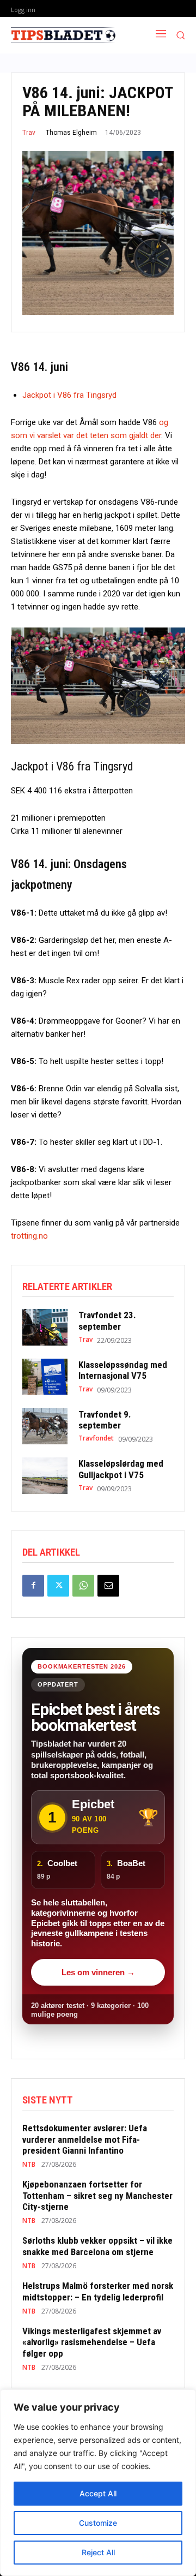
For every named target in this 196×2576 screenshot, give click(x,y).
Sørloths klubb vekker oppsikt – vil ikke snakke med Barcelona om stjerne (97, 2246)
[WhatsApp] (83, 1586)
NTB (29, 2165)
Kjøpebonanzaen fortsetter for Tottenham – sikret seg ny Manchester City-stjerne (97, 2195)
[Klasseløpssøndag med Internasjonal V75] (45, 1377)
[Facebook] (33, 1586)
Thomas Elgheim (71, 133)
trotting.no (29, 1236)
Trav (29, 133)
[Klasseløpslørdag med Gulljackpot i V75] (45, 1476)
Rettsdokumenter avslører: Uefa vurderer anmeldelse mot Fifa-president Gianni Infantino (85, 2139)
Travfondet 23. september (107, 1320)
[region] (98, 2483)
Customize (98, 2523)
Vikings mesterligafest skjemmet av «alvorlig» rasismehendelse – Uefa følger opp (92, 2342)
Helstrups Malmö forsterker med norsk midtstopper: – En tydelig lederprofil (98, 2291)
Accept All (98, 2493)
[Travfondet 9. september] (45, 1426)
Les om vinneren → (98, 1972)
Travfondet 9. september (105, 1420)
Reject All (98, 2552)
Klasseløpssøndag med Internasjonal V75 (123, 1370)
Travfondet (96, 1438)
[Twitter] (58, 1586)
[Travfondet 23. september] (45, 1327)
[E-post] (108, 1586)
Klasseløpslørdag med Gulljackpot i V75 (121, 1469)
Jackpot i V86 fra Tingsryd (69, 395)
